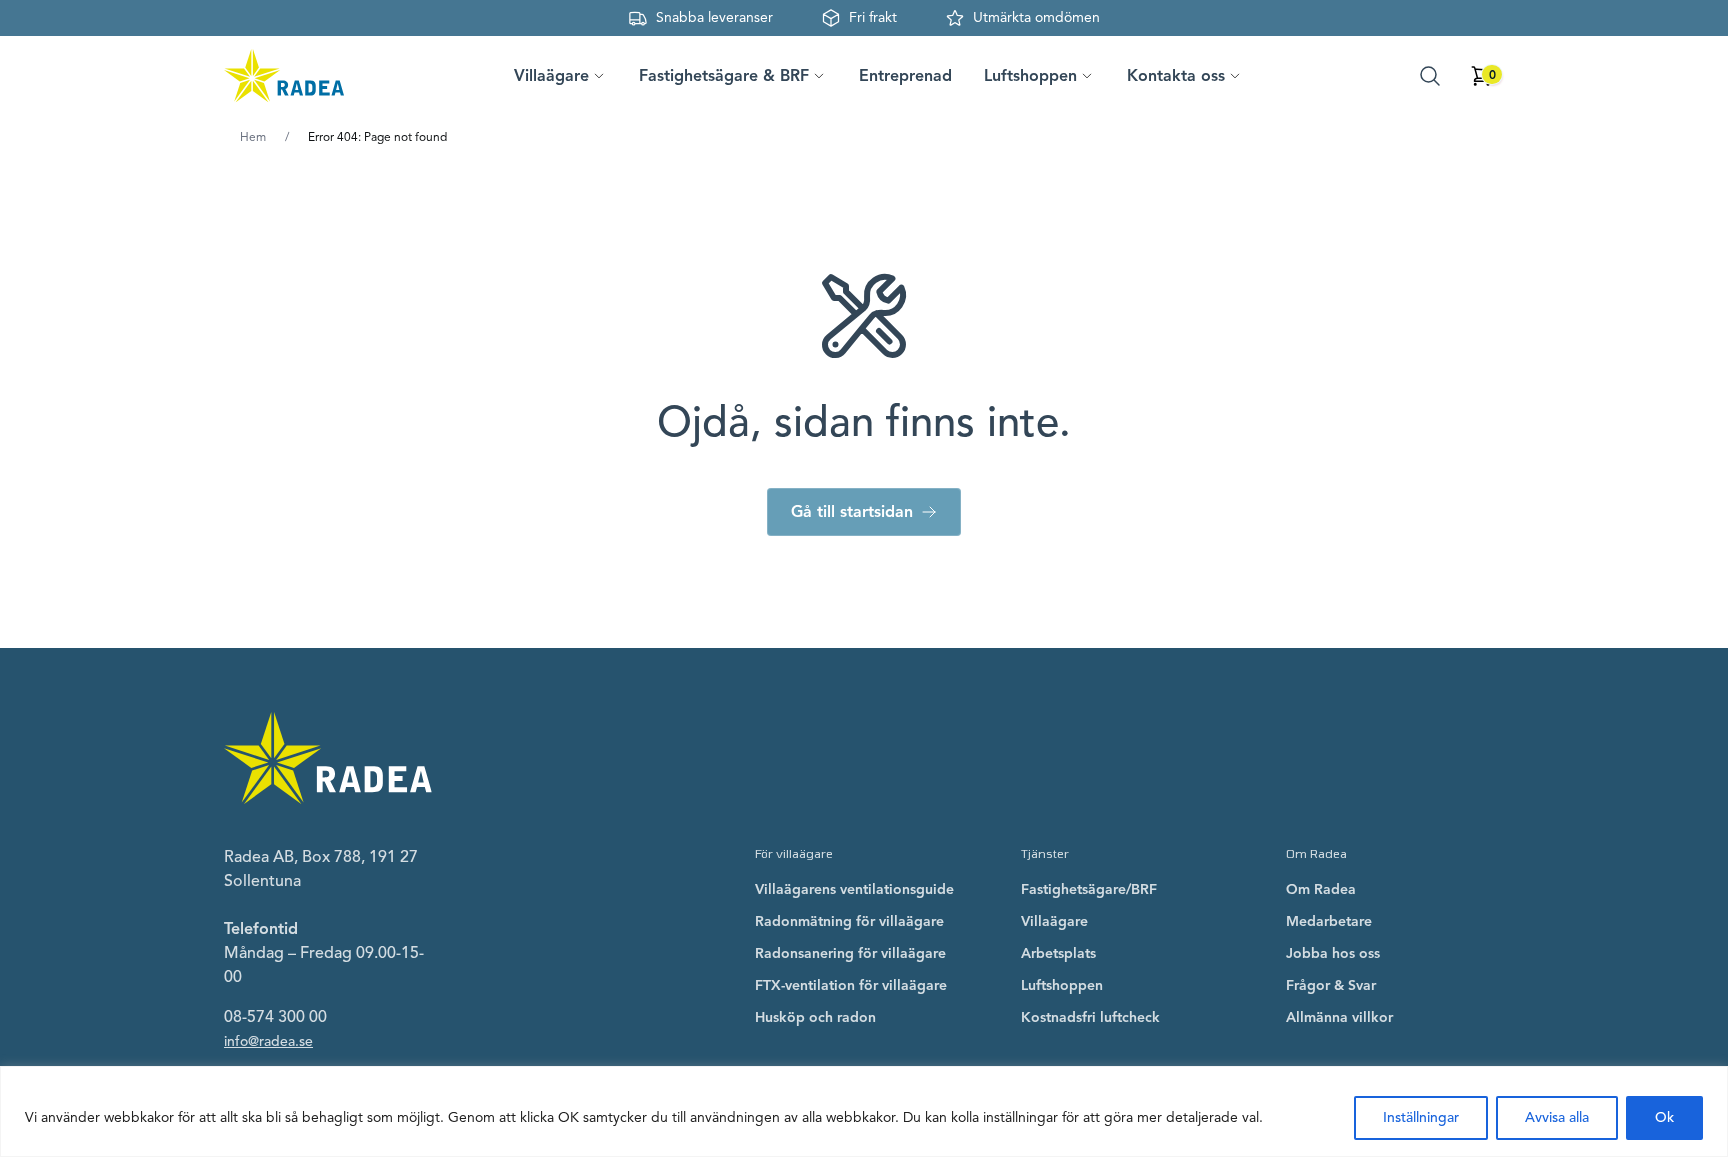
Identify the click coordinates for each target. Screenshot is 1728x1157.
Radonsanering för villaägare (850, 953)
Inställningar (1421, 1117)
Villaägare (1054, 921)
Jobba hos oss (1333, 953)
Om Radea (1321, 889)
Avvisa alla (1557, 1117)
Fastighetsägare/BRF (1089, 889)
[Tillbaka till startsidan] (284, 76)
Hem (253, 136)
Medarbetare (1329, 921)
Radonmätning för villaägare (849, 921)
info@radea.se (268, 1041)
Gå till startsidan (852, 512)
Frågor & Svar (1331, 985)
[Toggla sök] (1430, 76)
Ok (1664, 1117)
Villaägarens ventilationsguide (854, 889)
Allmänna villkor (1339, 1017)
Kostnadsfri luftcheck (1090, 1017)
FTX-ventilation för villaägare (851, 985)
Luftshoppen (1062, 985)
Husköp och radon (815, 1017)
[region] (864, 1111)
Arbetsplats (1058, 953)
